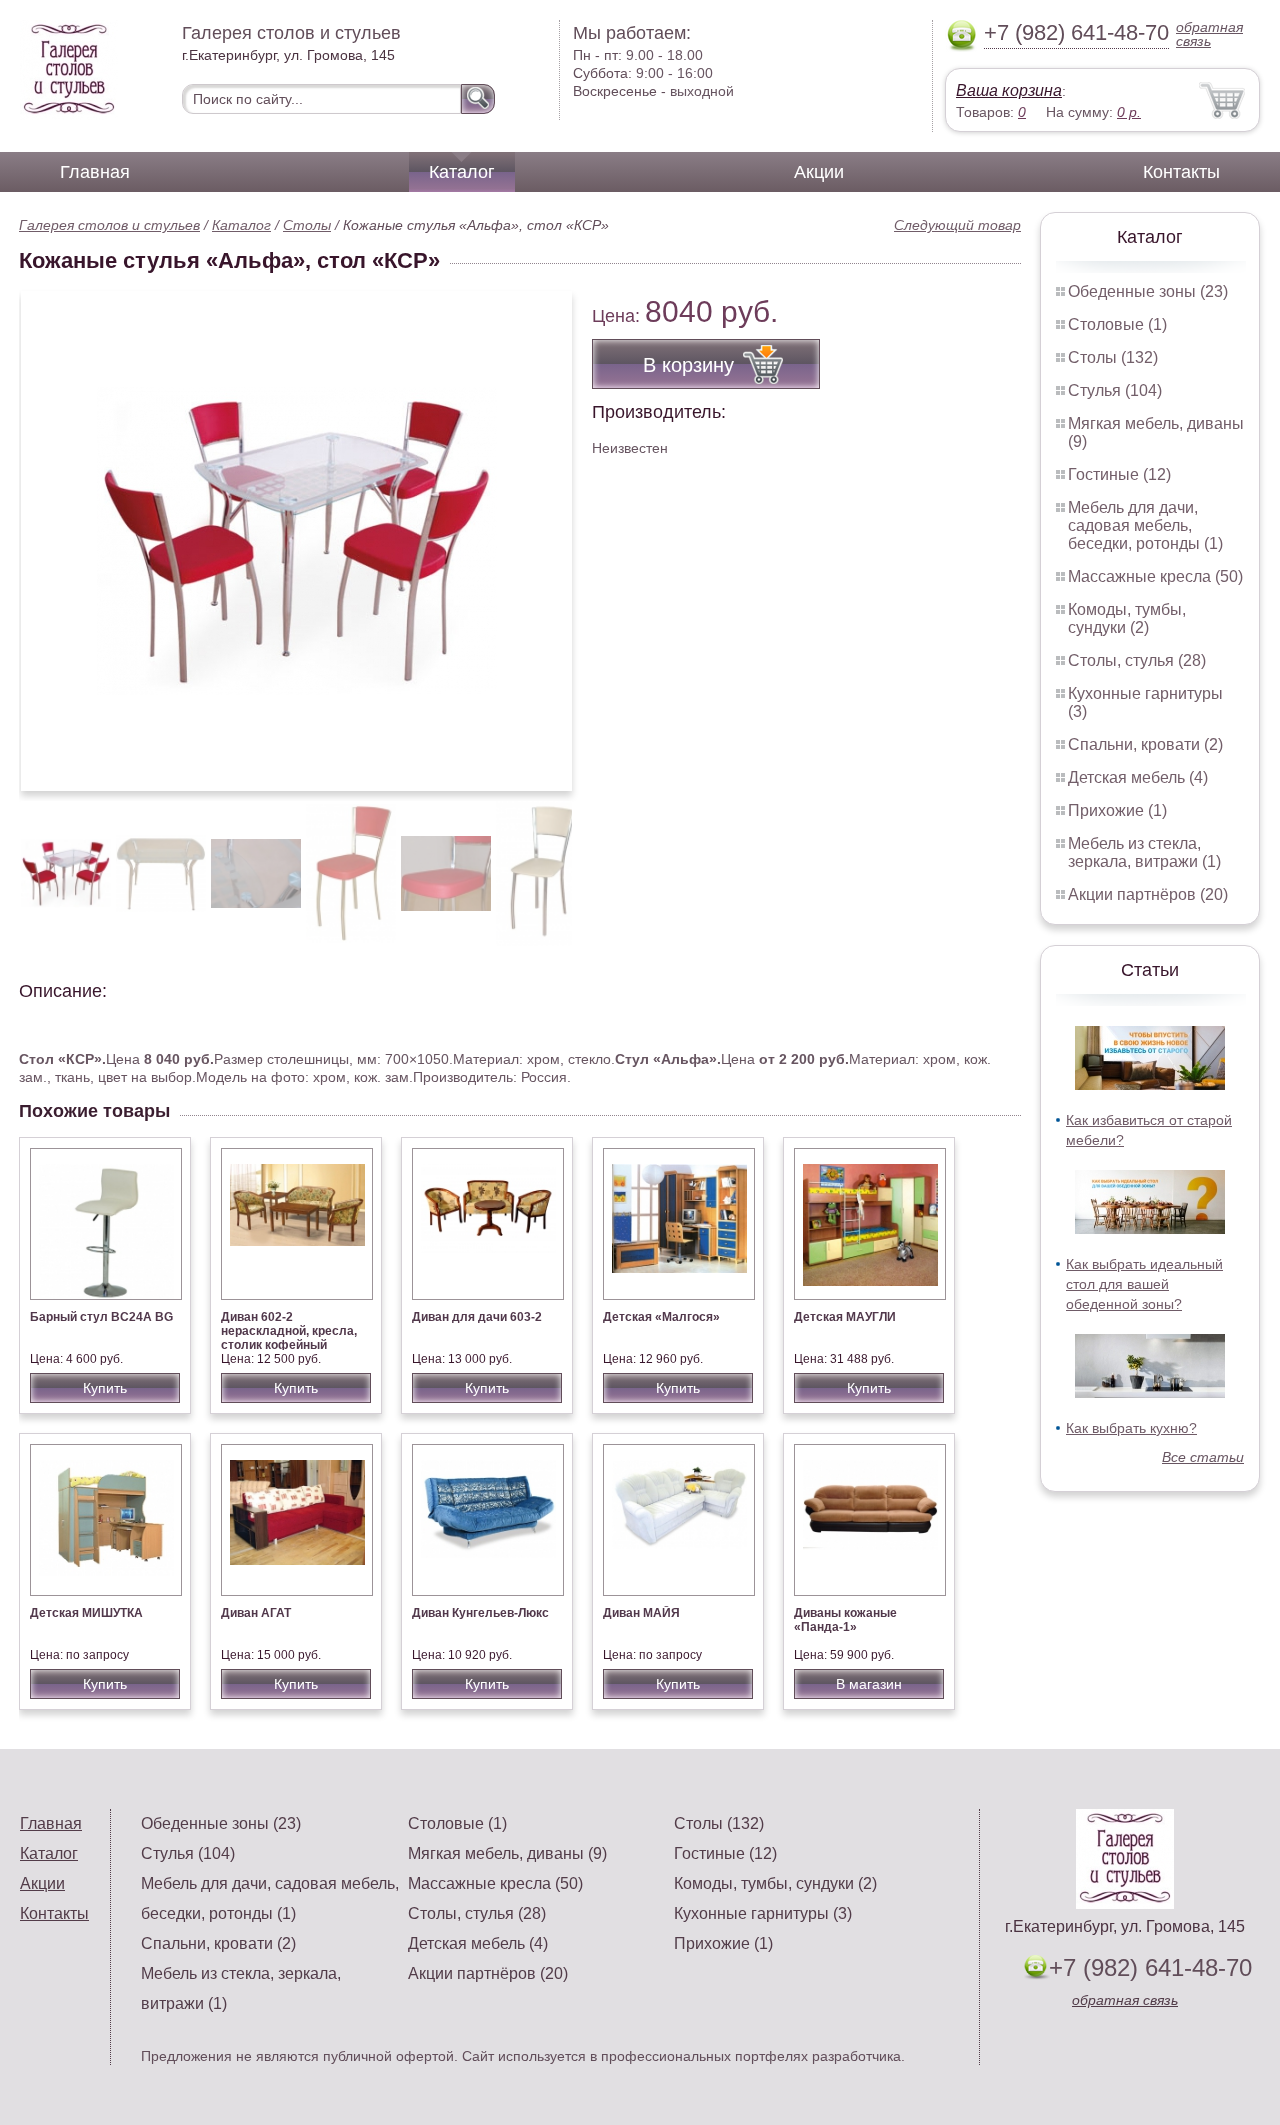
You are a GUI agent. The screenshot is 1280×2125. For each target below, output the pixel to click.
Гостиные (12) (1119, 474)
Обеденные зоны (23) (1148, 291)
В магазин (869, 1684)
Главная (95, 172)
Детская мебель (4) (1138, 777)
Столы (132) (1113, 357)
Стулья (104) (1115, 390)
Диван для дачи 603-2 (477, 1317)
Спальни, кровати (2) (1145, 744)
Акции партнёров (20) (1148, 894)
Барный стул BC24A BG (101, 1317)
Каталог (462, 172)
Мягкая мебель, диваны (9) (507, 1853)
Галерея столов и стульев (109, 225)
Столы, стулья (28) (1137, 660)
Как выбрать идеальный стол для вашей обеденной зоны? (1144, 1284)
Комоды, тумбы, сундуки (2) (1127, 618)
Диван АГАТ (256, 1613)
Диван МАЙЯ (641, 1613)
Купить (105, 1388)
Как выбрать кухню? (1131, 1428)
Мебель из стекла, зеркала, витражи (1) (1144, 852)
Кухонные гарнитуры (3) (763, 1913)
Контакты (1181, 172)
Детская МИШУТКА (86, 1613)
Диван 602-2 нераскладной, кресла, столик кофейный (289, 1331)
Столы (307, 225)
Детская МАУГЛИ (845, 1317)
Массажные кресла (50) (1155, 576)
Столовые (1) (1117, 324)
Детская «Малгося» (661, 1317)
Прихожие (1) (1117, 810)
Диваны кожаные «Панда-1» (845, 1620)
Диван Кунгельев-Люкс (480, 1613)
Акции (819, 172)
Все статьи (1203, 1457)
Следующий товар (957, 225)
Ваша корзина (1009, 90)
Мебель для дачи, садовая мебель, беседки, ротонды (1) (1145, 525)
